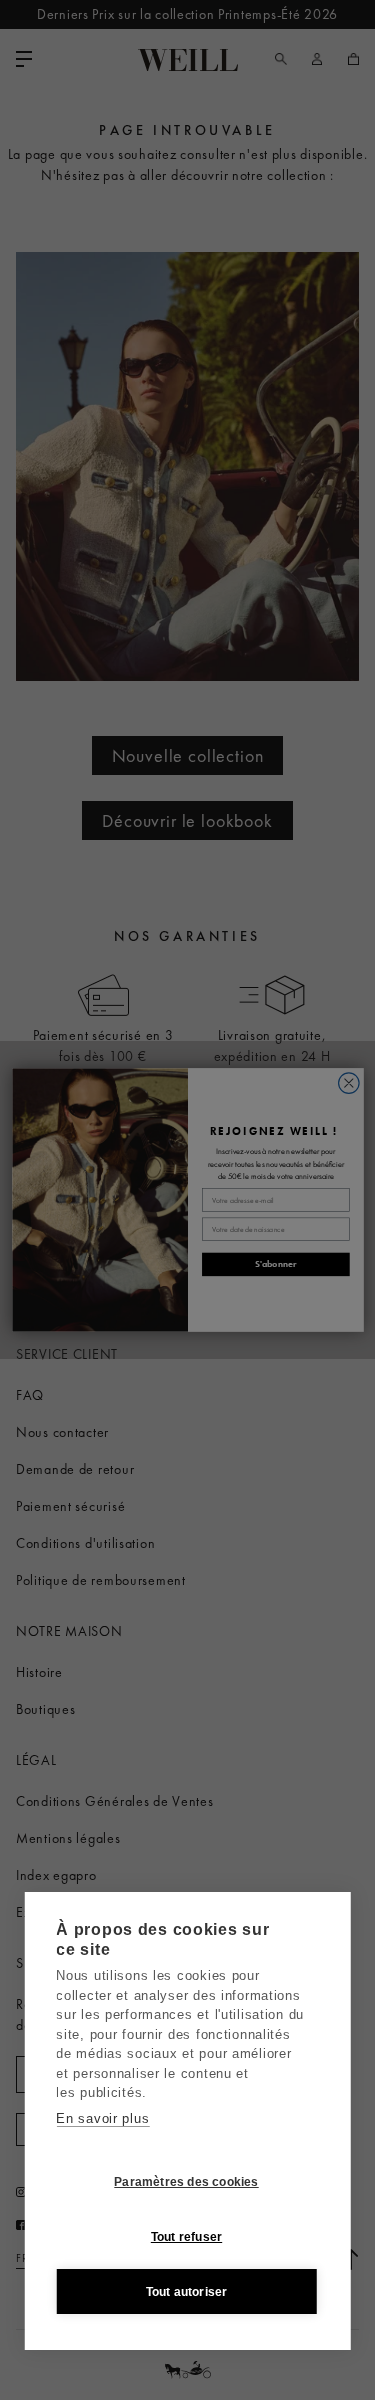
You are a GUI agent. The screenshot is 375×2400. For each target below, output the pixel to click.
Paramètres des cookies (186, 2182)
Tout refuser (186, 2237)
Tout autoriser (187, 2292)
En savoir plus (102, 2118)
